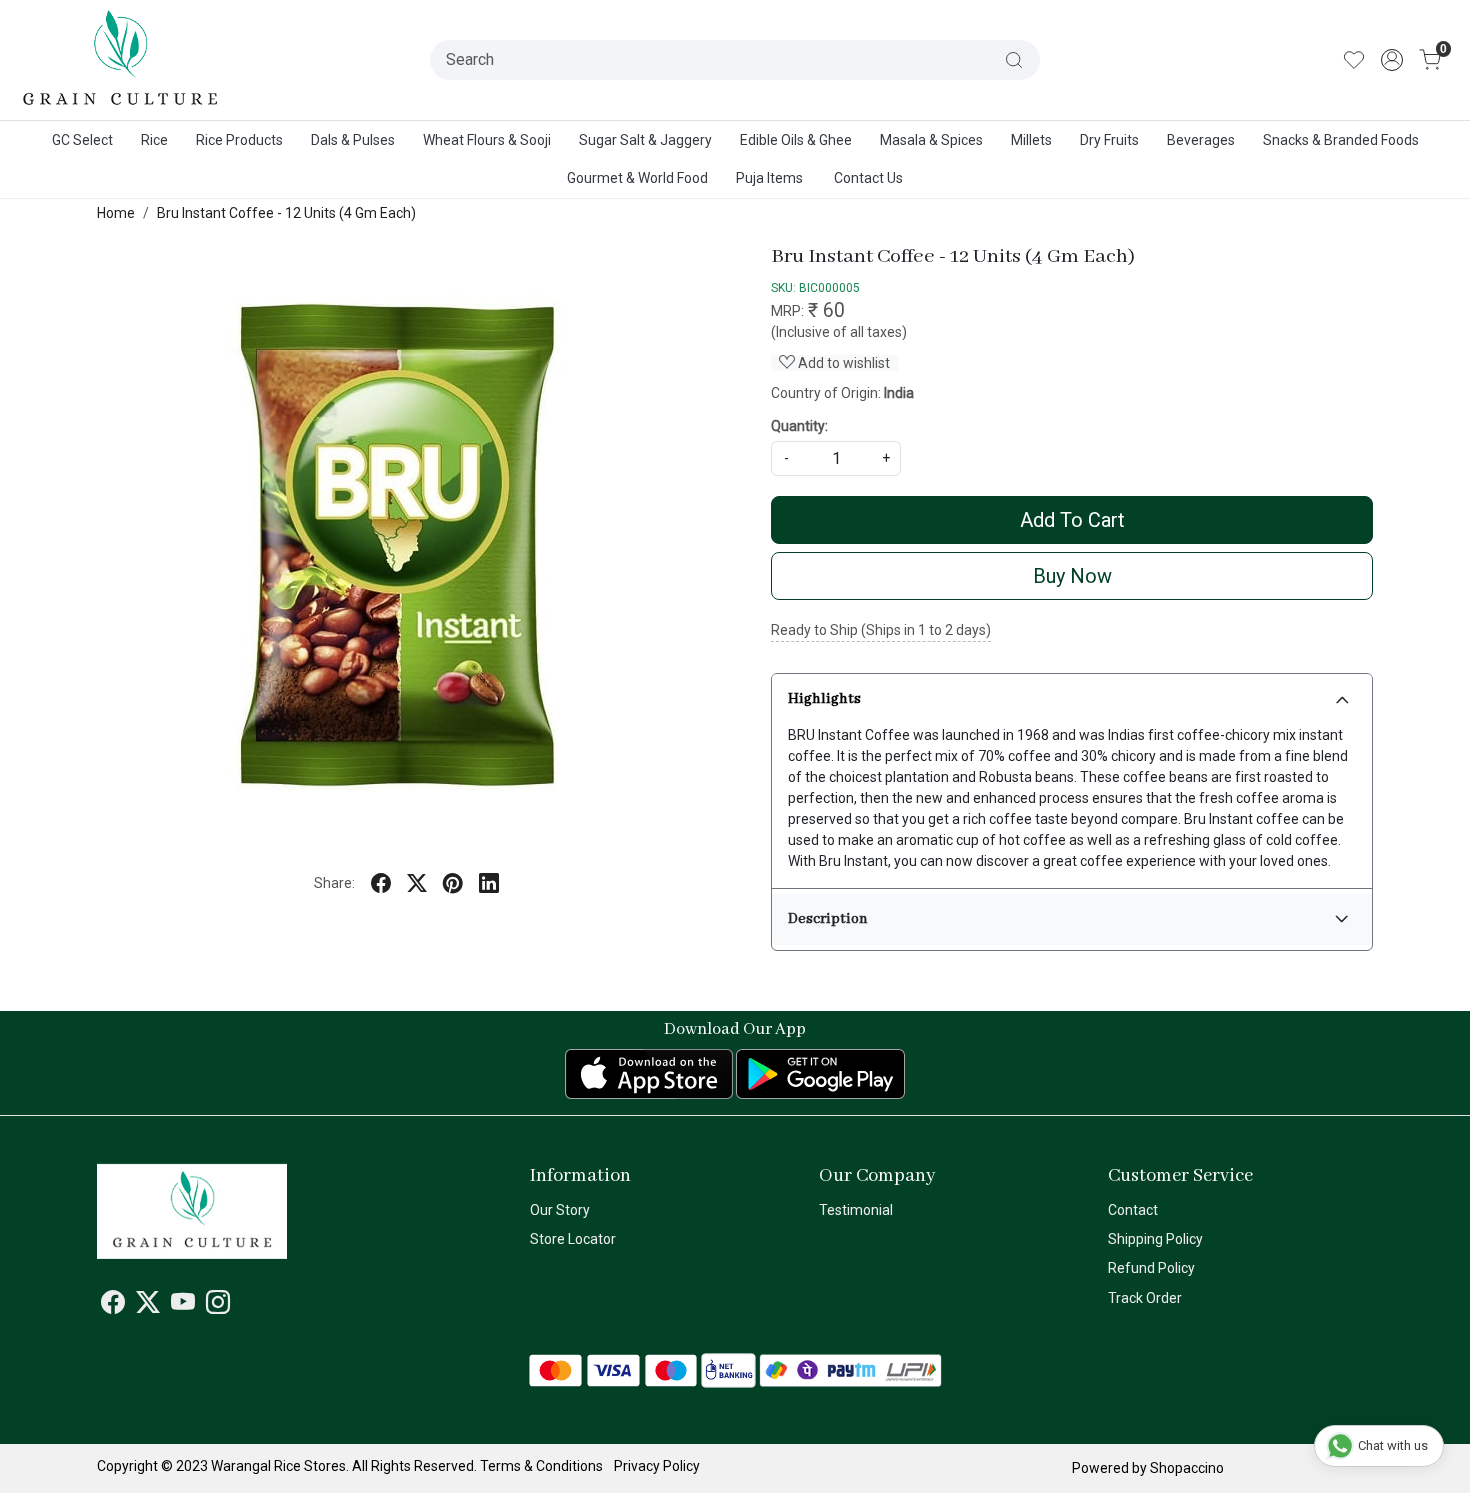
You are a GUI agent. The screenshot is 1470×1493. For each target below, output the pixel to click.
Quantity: (799, 426)
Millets (1031, 140)
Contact (1133, 1210)
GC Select (82, 140)
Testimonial (856, 1210)
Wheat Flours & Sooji (487, 140)
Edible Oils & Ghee (796, 140)
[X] (148, 1306)
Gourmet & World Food (637, 178)
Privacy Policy (657, 1466)
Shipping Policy (1155, 1239)
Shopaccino (1187, 1468)
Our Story (560, 1210)
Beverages (1201, 140)
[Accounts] (1392, 60)
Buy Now (1072, 576)
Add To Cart (1072, 520)
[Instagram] (218, 1306)
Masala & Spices (931, 140)
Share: (334, 883)
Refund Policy (1151, 1268)
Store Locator (573, 1239)
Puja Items (769, 178)
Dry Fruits (1109, 140)
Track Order (1145, 1298)
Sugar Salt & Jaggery (645, 140)
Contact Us (868, 178)
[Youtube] (183, 1306)
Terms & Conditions (541, 1466)
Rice (154, 140)
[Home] (121, 60)
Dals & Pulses (353, 140)
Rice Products (239, 140)
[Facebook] (113, 1306)
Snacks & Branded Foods (1341, 140)
